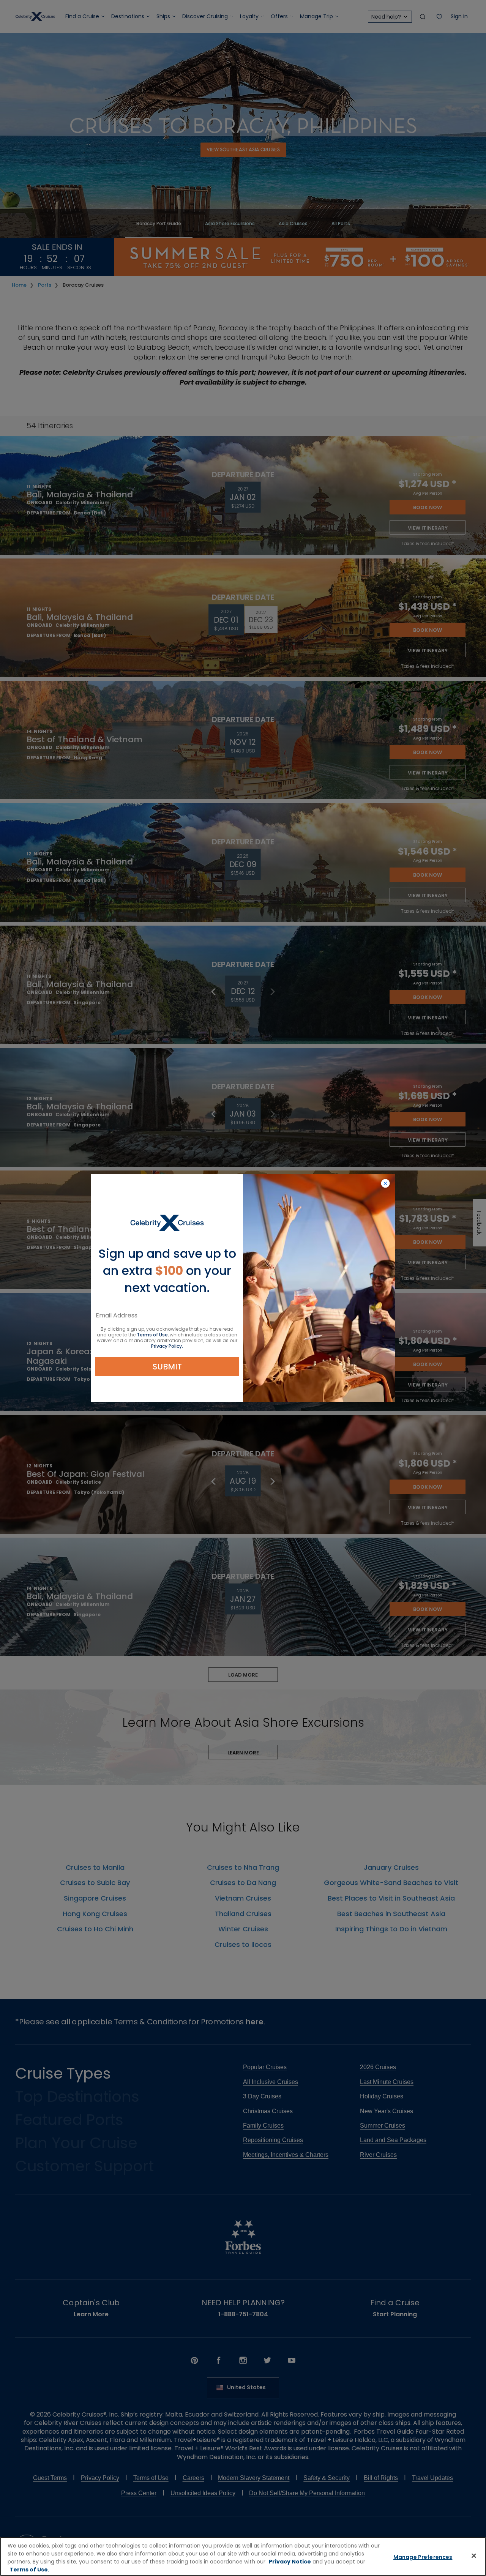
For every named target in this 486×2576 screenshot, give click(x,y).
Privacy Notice (290, 2562)
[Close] (474, 2555)
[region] (243, 2556)
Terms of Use (152, 1335)
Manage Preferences (423, 2557)
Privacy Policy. (167, 1346)
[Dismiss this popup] (385, 1184)
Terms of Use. (29, 2570)
